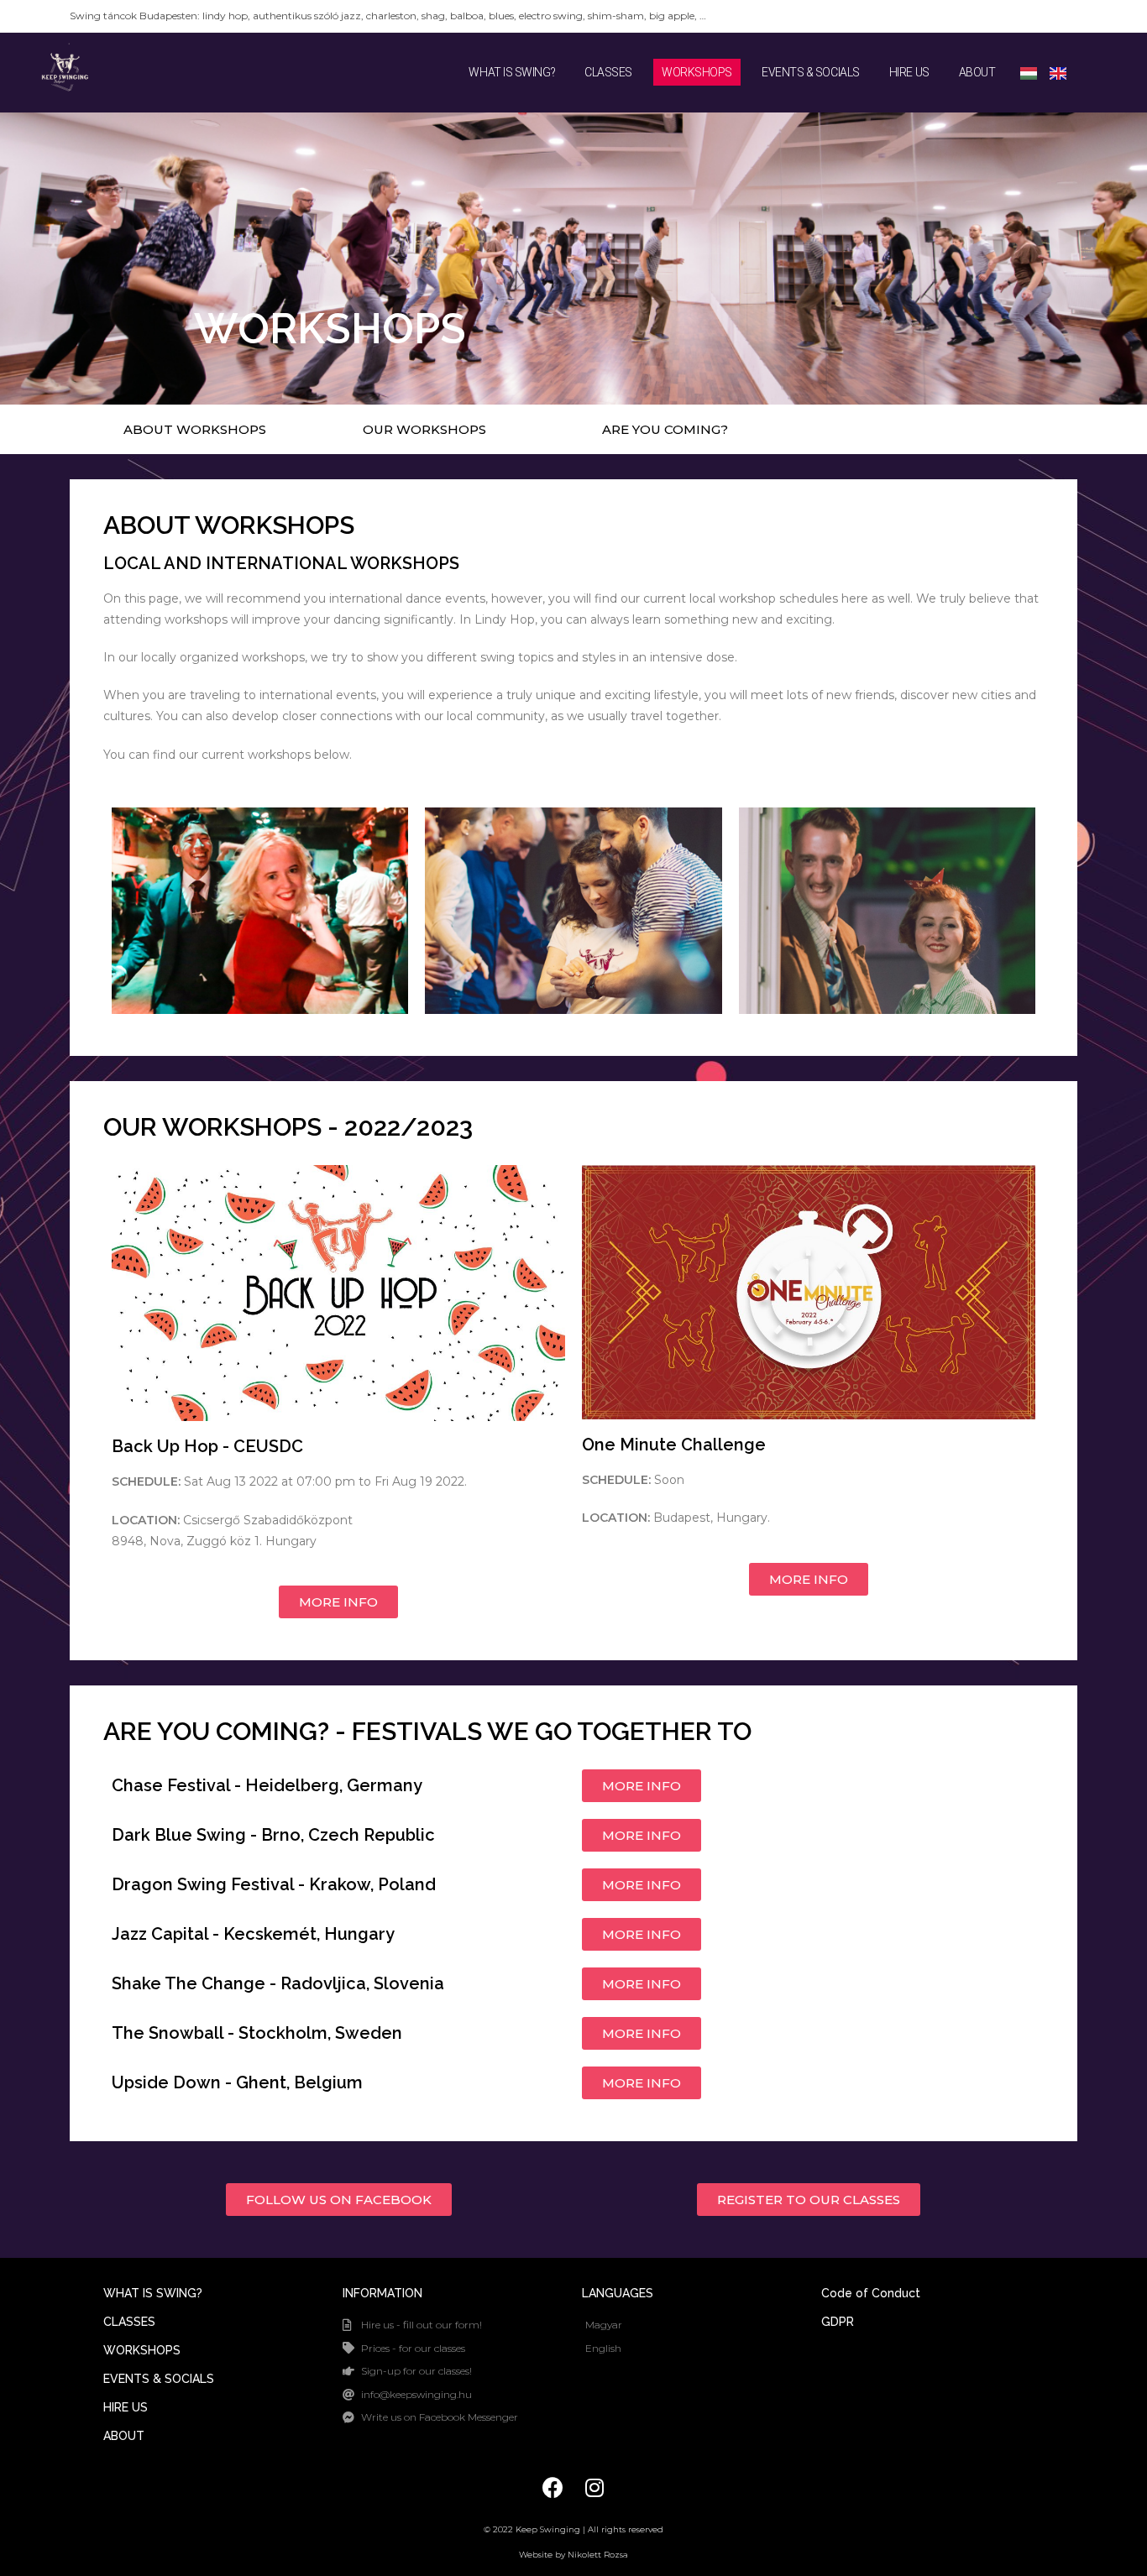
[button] (195, 429)
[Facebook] (553, 2488)
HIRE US (909, 72)
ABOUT (977, 72)
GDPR (838, 2322)
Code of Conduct (871, 2293)
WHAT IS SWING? (512, 72)
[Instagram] (594, 2488)
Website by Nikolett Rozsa (573, 2555)
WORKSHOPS (697, 72)
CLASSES (608, 72)
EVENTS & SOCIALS (811, 72)
